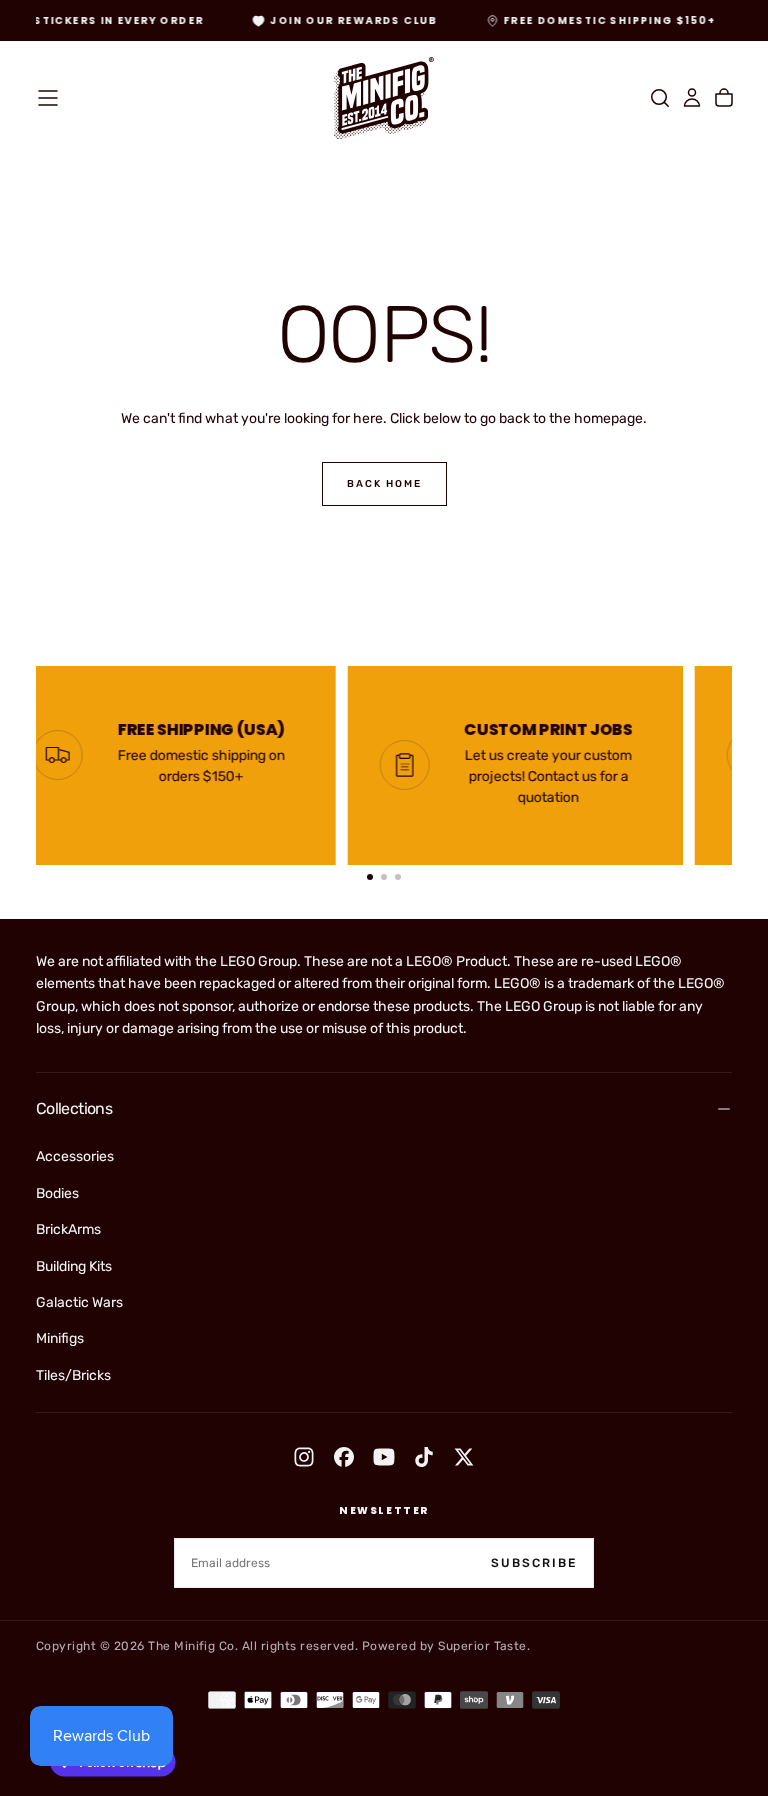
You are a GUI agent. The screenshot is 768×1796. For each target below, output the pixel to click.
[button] (48, 98)
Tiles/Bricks (73, 1375)
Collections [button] (74, 1108)
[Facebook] (344, 1457)
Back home (384, 484)
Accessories (75, 1156)
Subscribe (534, 1563)
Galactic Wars (79, 1302)
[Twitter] (464, 1457)
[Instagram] (304, 1457)
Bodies (57, 1193)
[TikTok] (424, 1457)
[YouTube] (384, 1457)
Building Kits (74, 1266)
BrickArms (68, 1229)
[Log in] (692, 98)
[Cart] (724, 98)
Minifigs (60, 1338)
